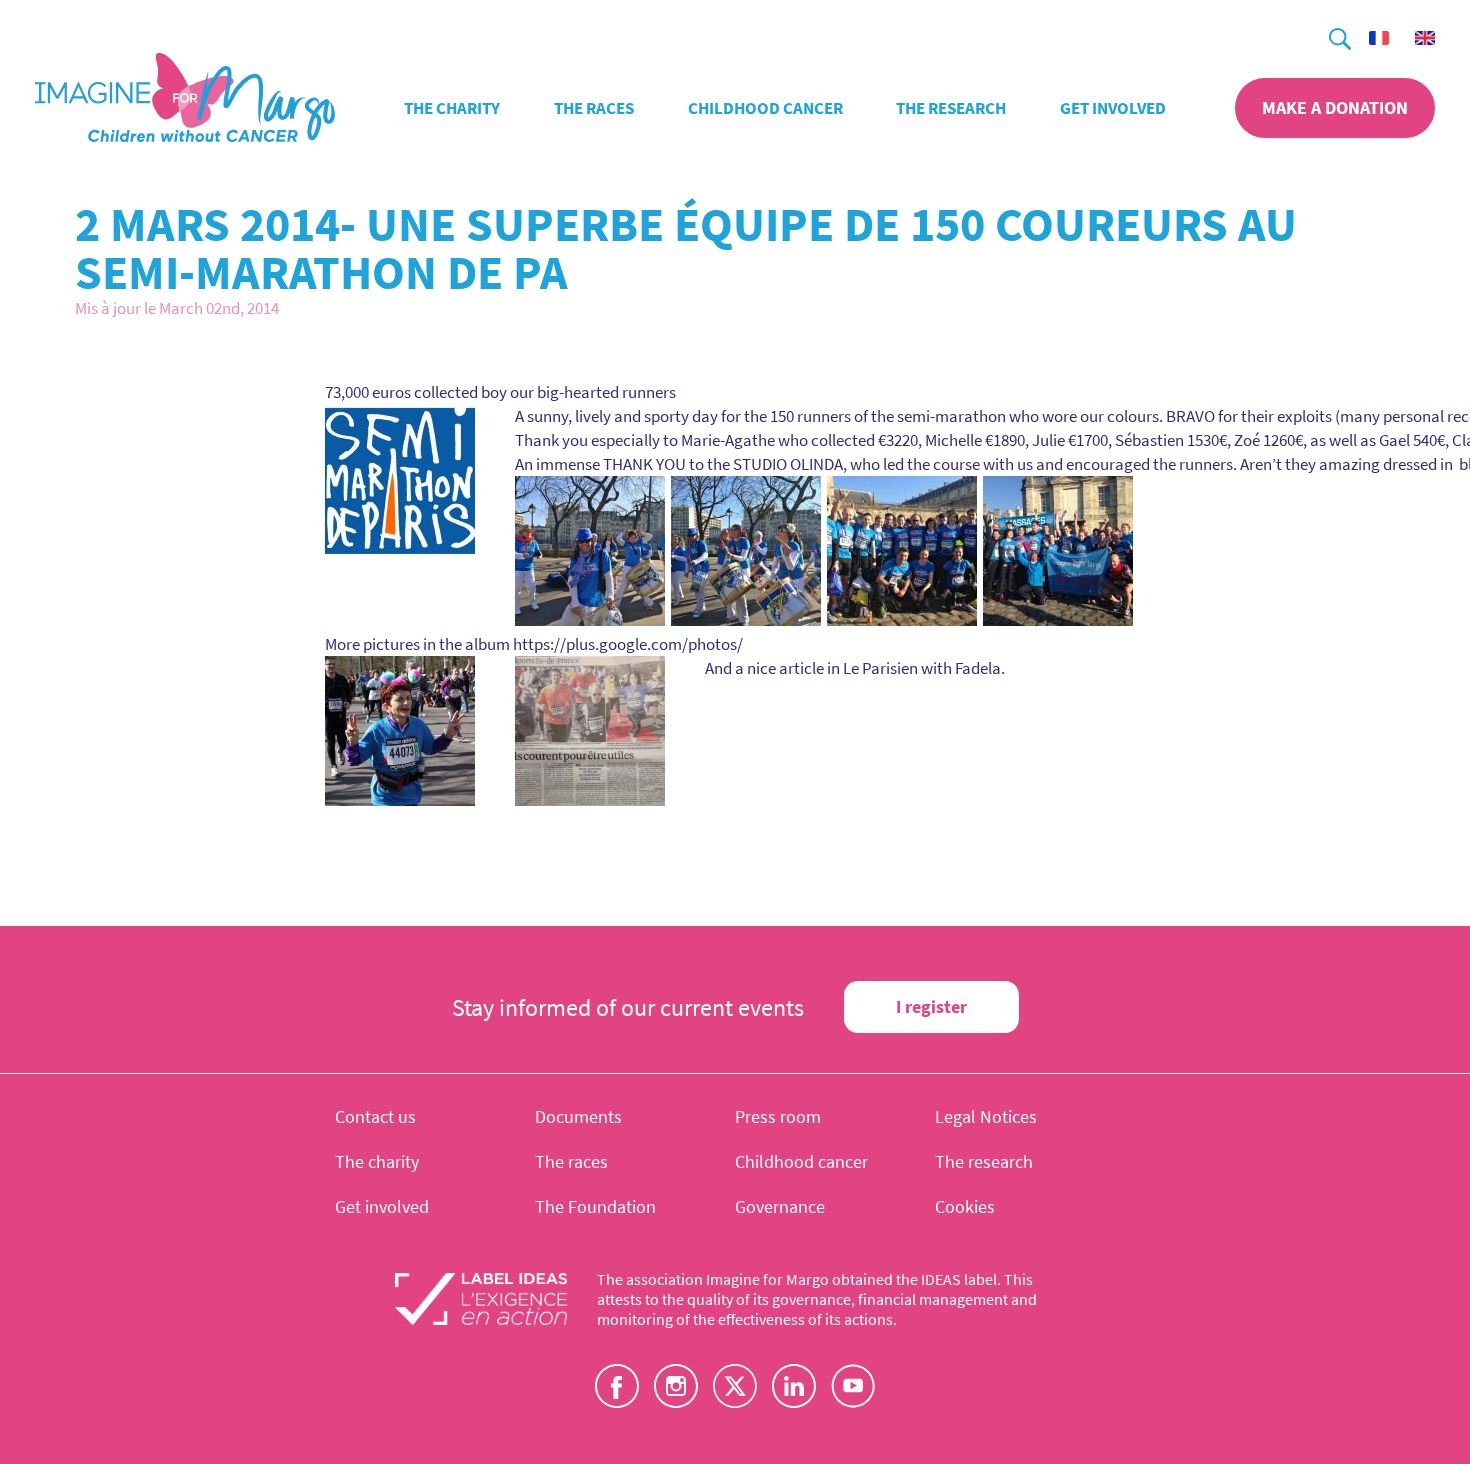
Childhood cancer (765, 108)
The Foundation (595, 1206)
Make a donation (1335, 107)
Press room (778, 1116)
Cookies (965, 1206)
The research (951, 108)
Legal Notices (986, 1116)
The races (594, 108)
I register (931, 1006)
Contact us (375, 1116)
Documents (578, 1116)
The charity (452, 108)
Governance (780, 1206)
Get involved (1113, 108)
